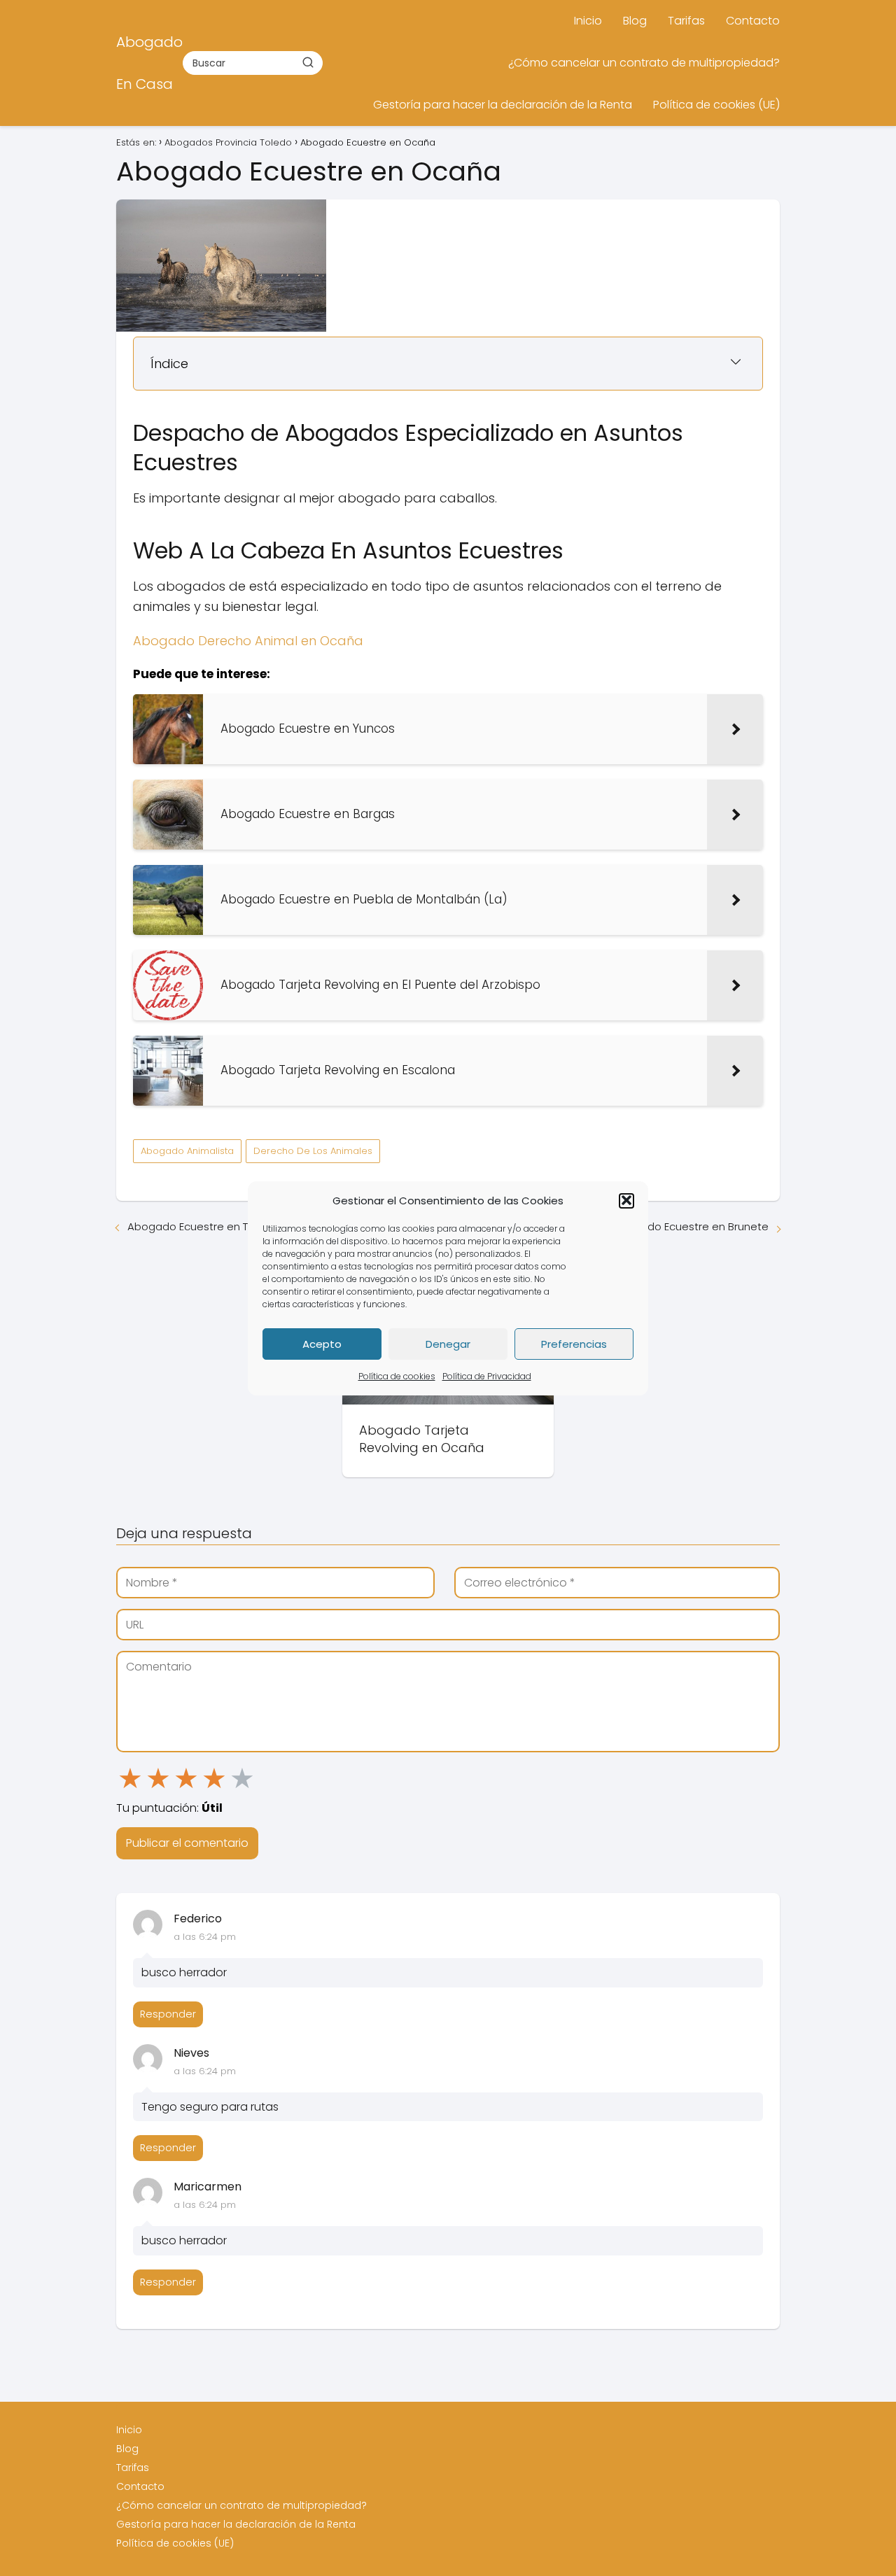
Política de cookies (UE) (716, 105)
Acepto (322, 1343)
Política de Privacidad (487, 1376)
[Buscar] (308, 62)
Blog (635, 21)
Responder (168, 2014)
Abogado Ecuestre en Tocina (202, 1226)
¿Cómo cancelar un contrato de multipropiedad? (644, 63)
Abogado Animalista (187, 1151)
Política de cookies (397, 1376)
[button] (626, 1200)
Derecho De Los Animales (313, 1151)
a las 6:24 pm (205, 1937)
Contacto (753, 21)
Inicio (588, 21)
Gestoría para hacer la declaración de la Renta (503, 105)
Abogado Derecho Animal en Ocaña (248, 641)
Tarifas (686, 21)
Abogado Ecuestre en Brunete (691, 1226)
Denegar (448, 1343)
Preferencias (574, 1343)
